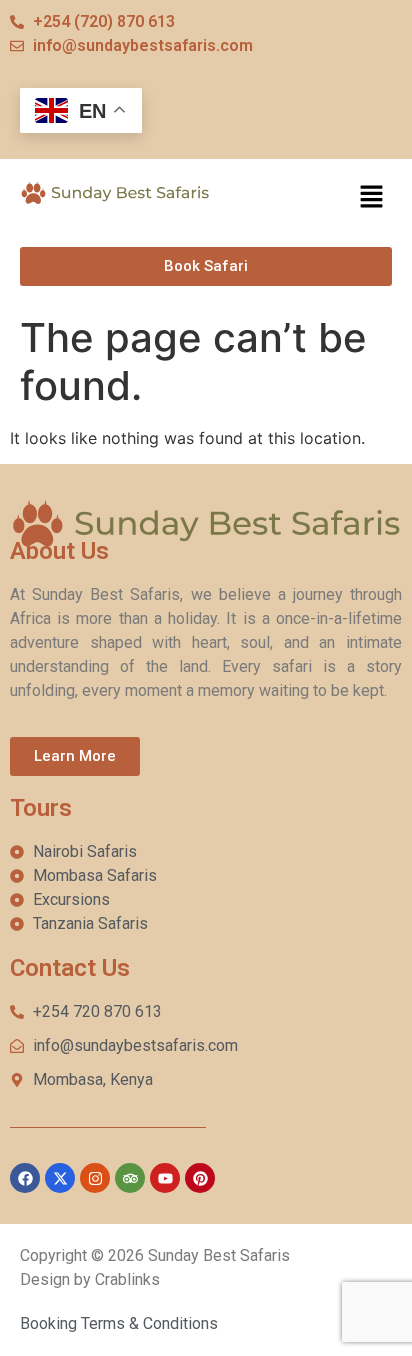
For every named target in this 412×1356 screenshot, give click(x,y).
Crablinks (127, 1279)
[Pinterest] (200, 1178)
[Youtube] (165, 1178)
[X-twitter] (60, 1178)
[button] (372, 198)
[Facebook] (25, 1178)
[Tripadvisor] (130, 1178)
